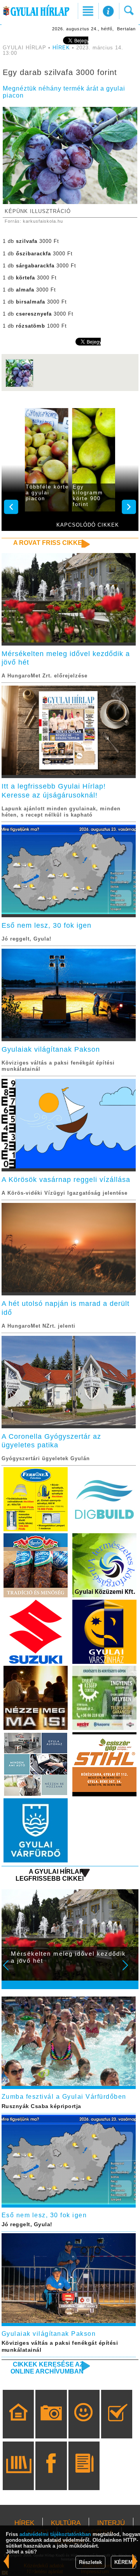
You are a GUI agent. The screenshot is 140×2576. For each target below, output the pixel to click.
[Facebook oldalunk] (51, 2477)
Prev (11, 1970)
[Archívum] (18, 2477)
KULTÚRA (66, 2523)
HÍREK (61, 48)
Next (129, 1970)
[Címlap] (18, 2425)
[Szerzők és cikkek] (84, 2477)
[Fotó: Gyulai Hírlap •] (19, 386)
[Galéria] (51, 2425)
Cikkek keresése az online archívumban (47, 2368)
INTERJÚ (111, 2523)
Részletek (90, 2562)
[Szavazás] (117, 2425)
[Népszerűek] (84, 2425)
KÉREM (123, 2562)
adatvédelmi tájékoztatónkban (55, 2534)
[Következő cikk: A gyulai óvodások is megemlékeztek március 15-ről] (6, 2561)
